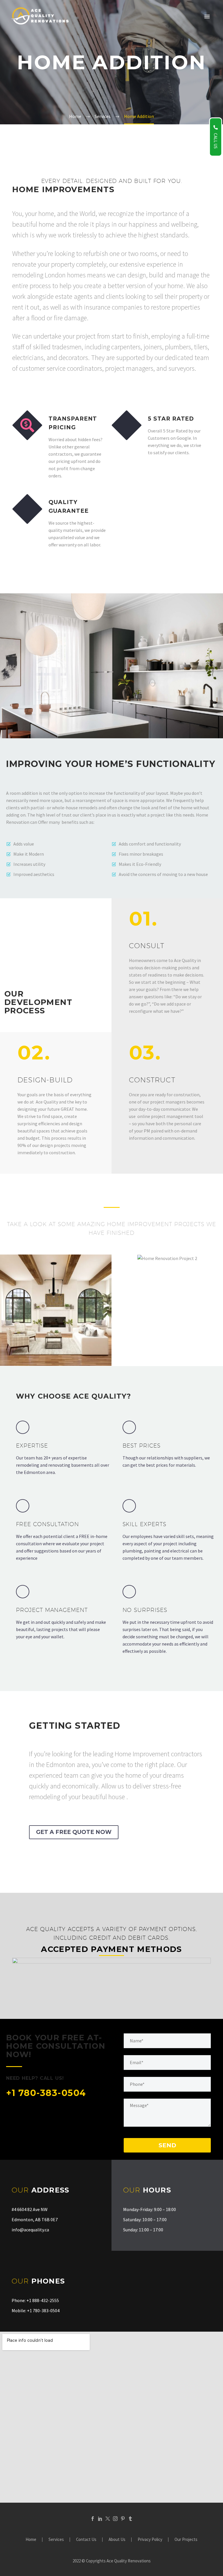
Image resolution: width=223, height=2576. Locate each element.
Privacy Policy (150, 2540)
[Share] (41, 1327)
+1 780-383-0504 (46, 2093)
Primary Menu (207, 17)
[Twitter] (108, 2519)
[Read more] (63, 1453)
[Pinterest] (123, 2519)
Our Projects (186, 2540)
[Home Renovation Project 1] (11, 1327)
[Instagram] (115, 2519)
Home (31, 2540)
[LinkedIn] (100, 2519)
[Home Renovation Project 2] (122, 1327)
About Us (117, 2540)
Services (56, 2540)
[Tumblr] (130, 2519)
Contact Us (86, 2540)
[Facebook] (93, 2519)
